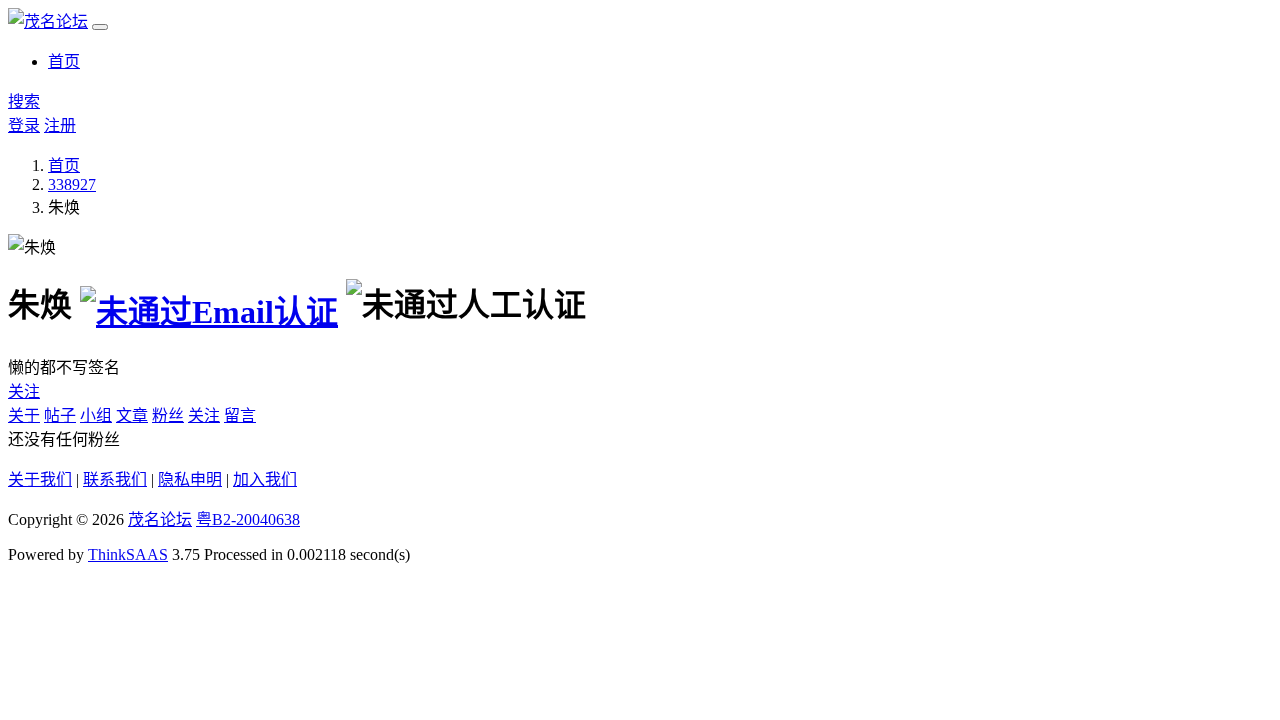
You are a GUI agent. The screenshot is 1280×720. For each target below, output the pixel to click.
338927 (72, 184)
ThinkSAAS (128, 554)
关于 (24, 415)
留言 (240, 415)
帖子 (60, 415)
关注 (24, 391)
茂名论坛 (160, 519)
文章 (132, 415)
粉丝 (168, 415)
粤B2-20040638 (248, 519)
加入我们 (265, 479)
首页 (64, 61)
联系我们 (115, 479)
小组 (96, 415)
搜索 (24, 101)
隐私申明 (190, 479)
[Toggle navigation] (100, 27)
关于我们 (40, 479)
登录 (24, 125)
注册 (60, 125)
